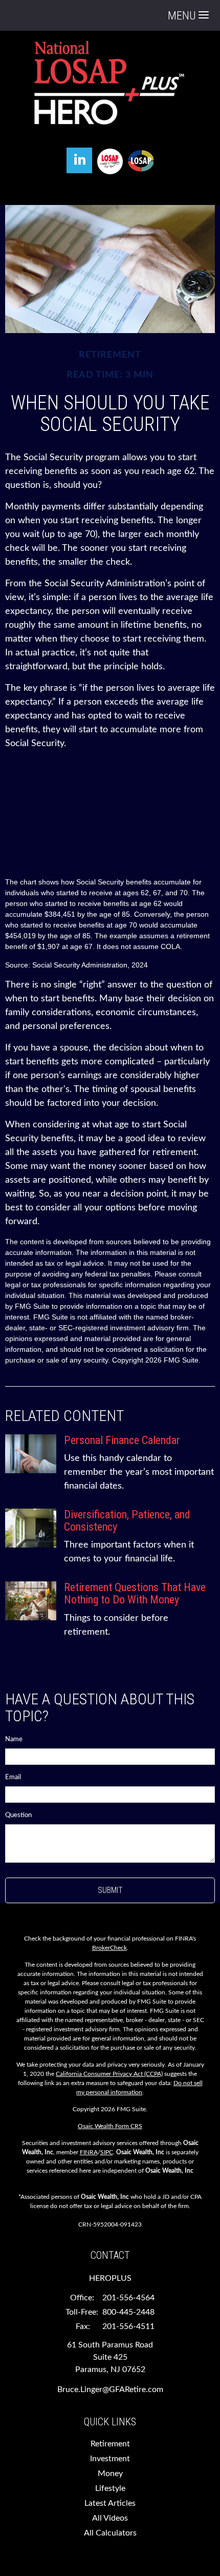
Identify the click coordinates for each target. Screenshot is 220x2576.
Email (13, 1777)
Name (14, 1739)
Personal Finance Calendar (122, 1440)
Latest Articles (110, 2503)
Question (18, 1815)
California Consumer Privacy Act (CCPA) (109, 2074)
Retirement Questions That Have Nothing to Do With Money (135, 1593)
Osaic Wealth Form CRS (110, 2126)
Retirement (110, 2444)
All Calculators (110, 2533)
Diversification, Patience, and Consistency (127, 1521)
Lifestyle (110, 2488)
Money (110, 2474)
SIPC (107, 2152)
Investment (110, 2459)
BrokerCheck (109, 1948)
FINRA (89, 2152)
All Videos (110, 2518)
